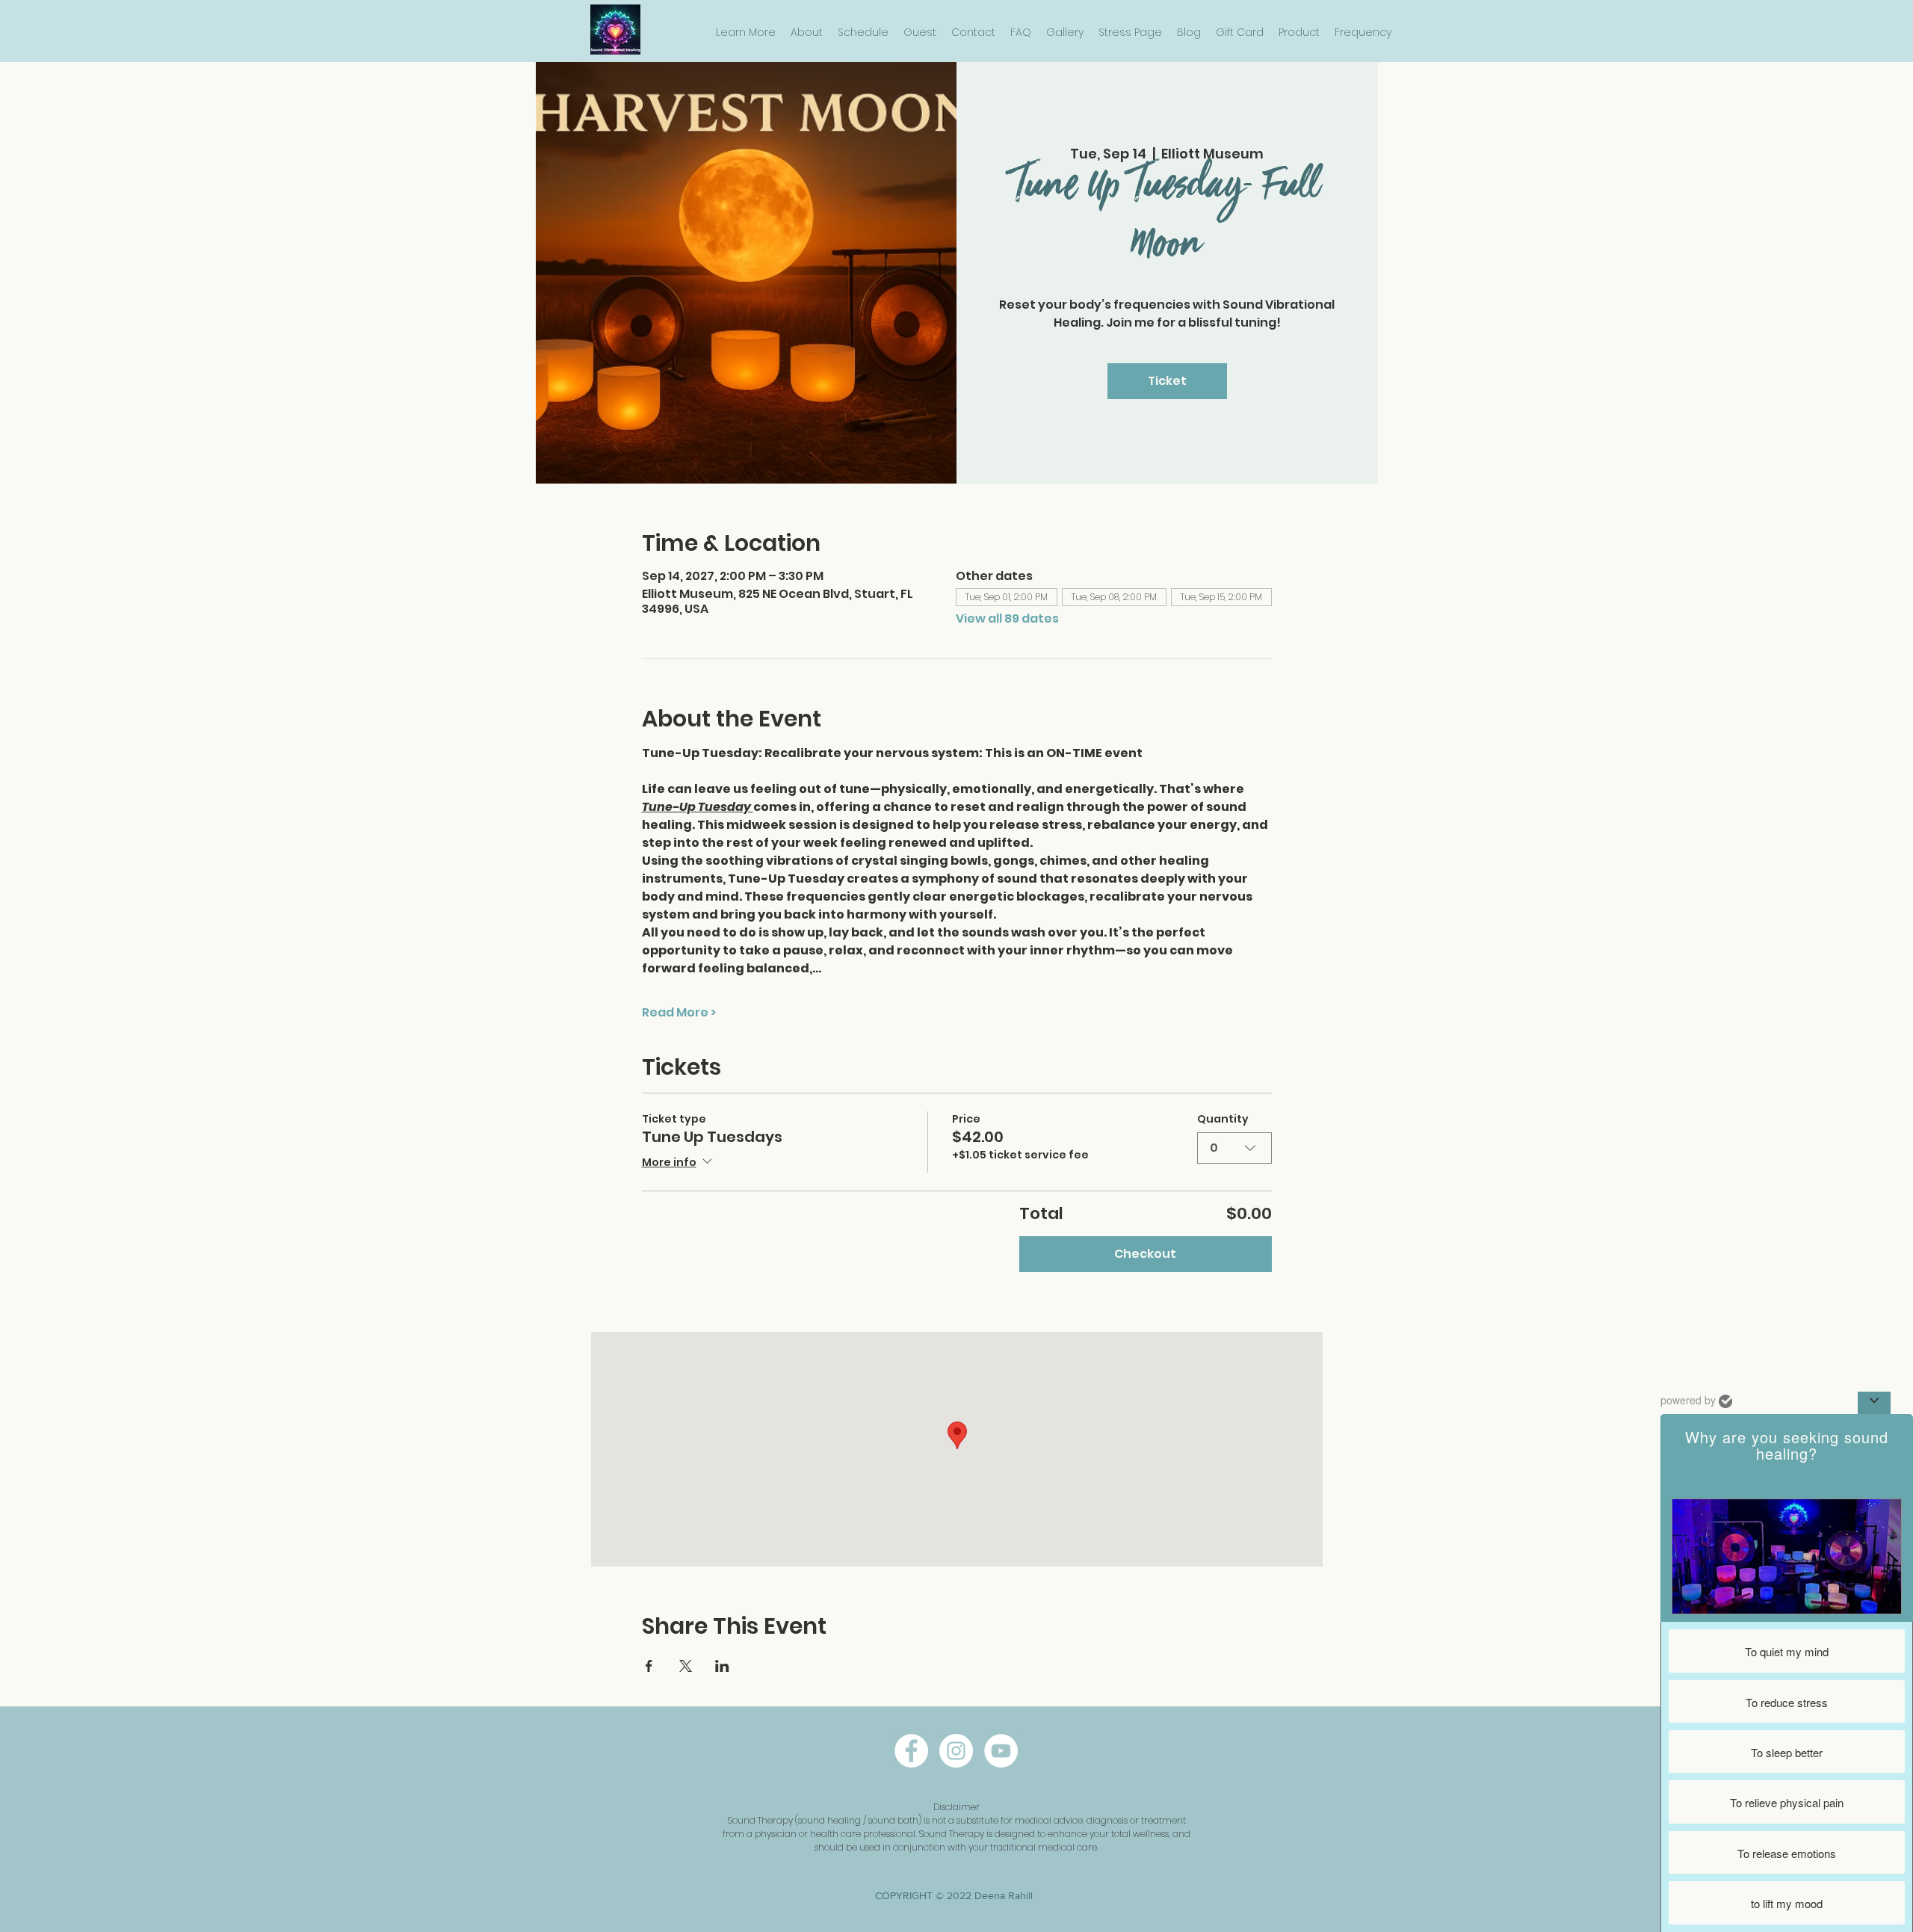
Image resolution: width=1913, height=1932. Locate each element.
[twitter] (1001, 1751)
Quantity (1223, 1119)
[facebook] (911, 1751)
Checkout (1145, 1254)
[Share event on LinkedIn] (722, 1666)
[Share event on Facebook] (649, 1666)
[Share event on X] (686, 1666)
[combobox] (1234, 1148)
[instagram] (956, 1751)
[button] (746, 33)
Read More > (679, 1013)
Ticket (1167, 381)
